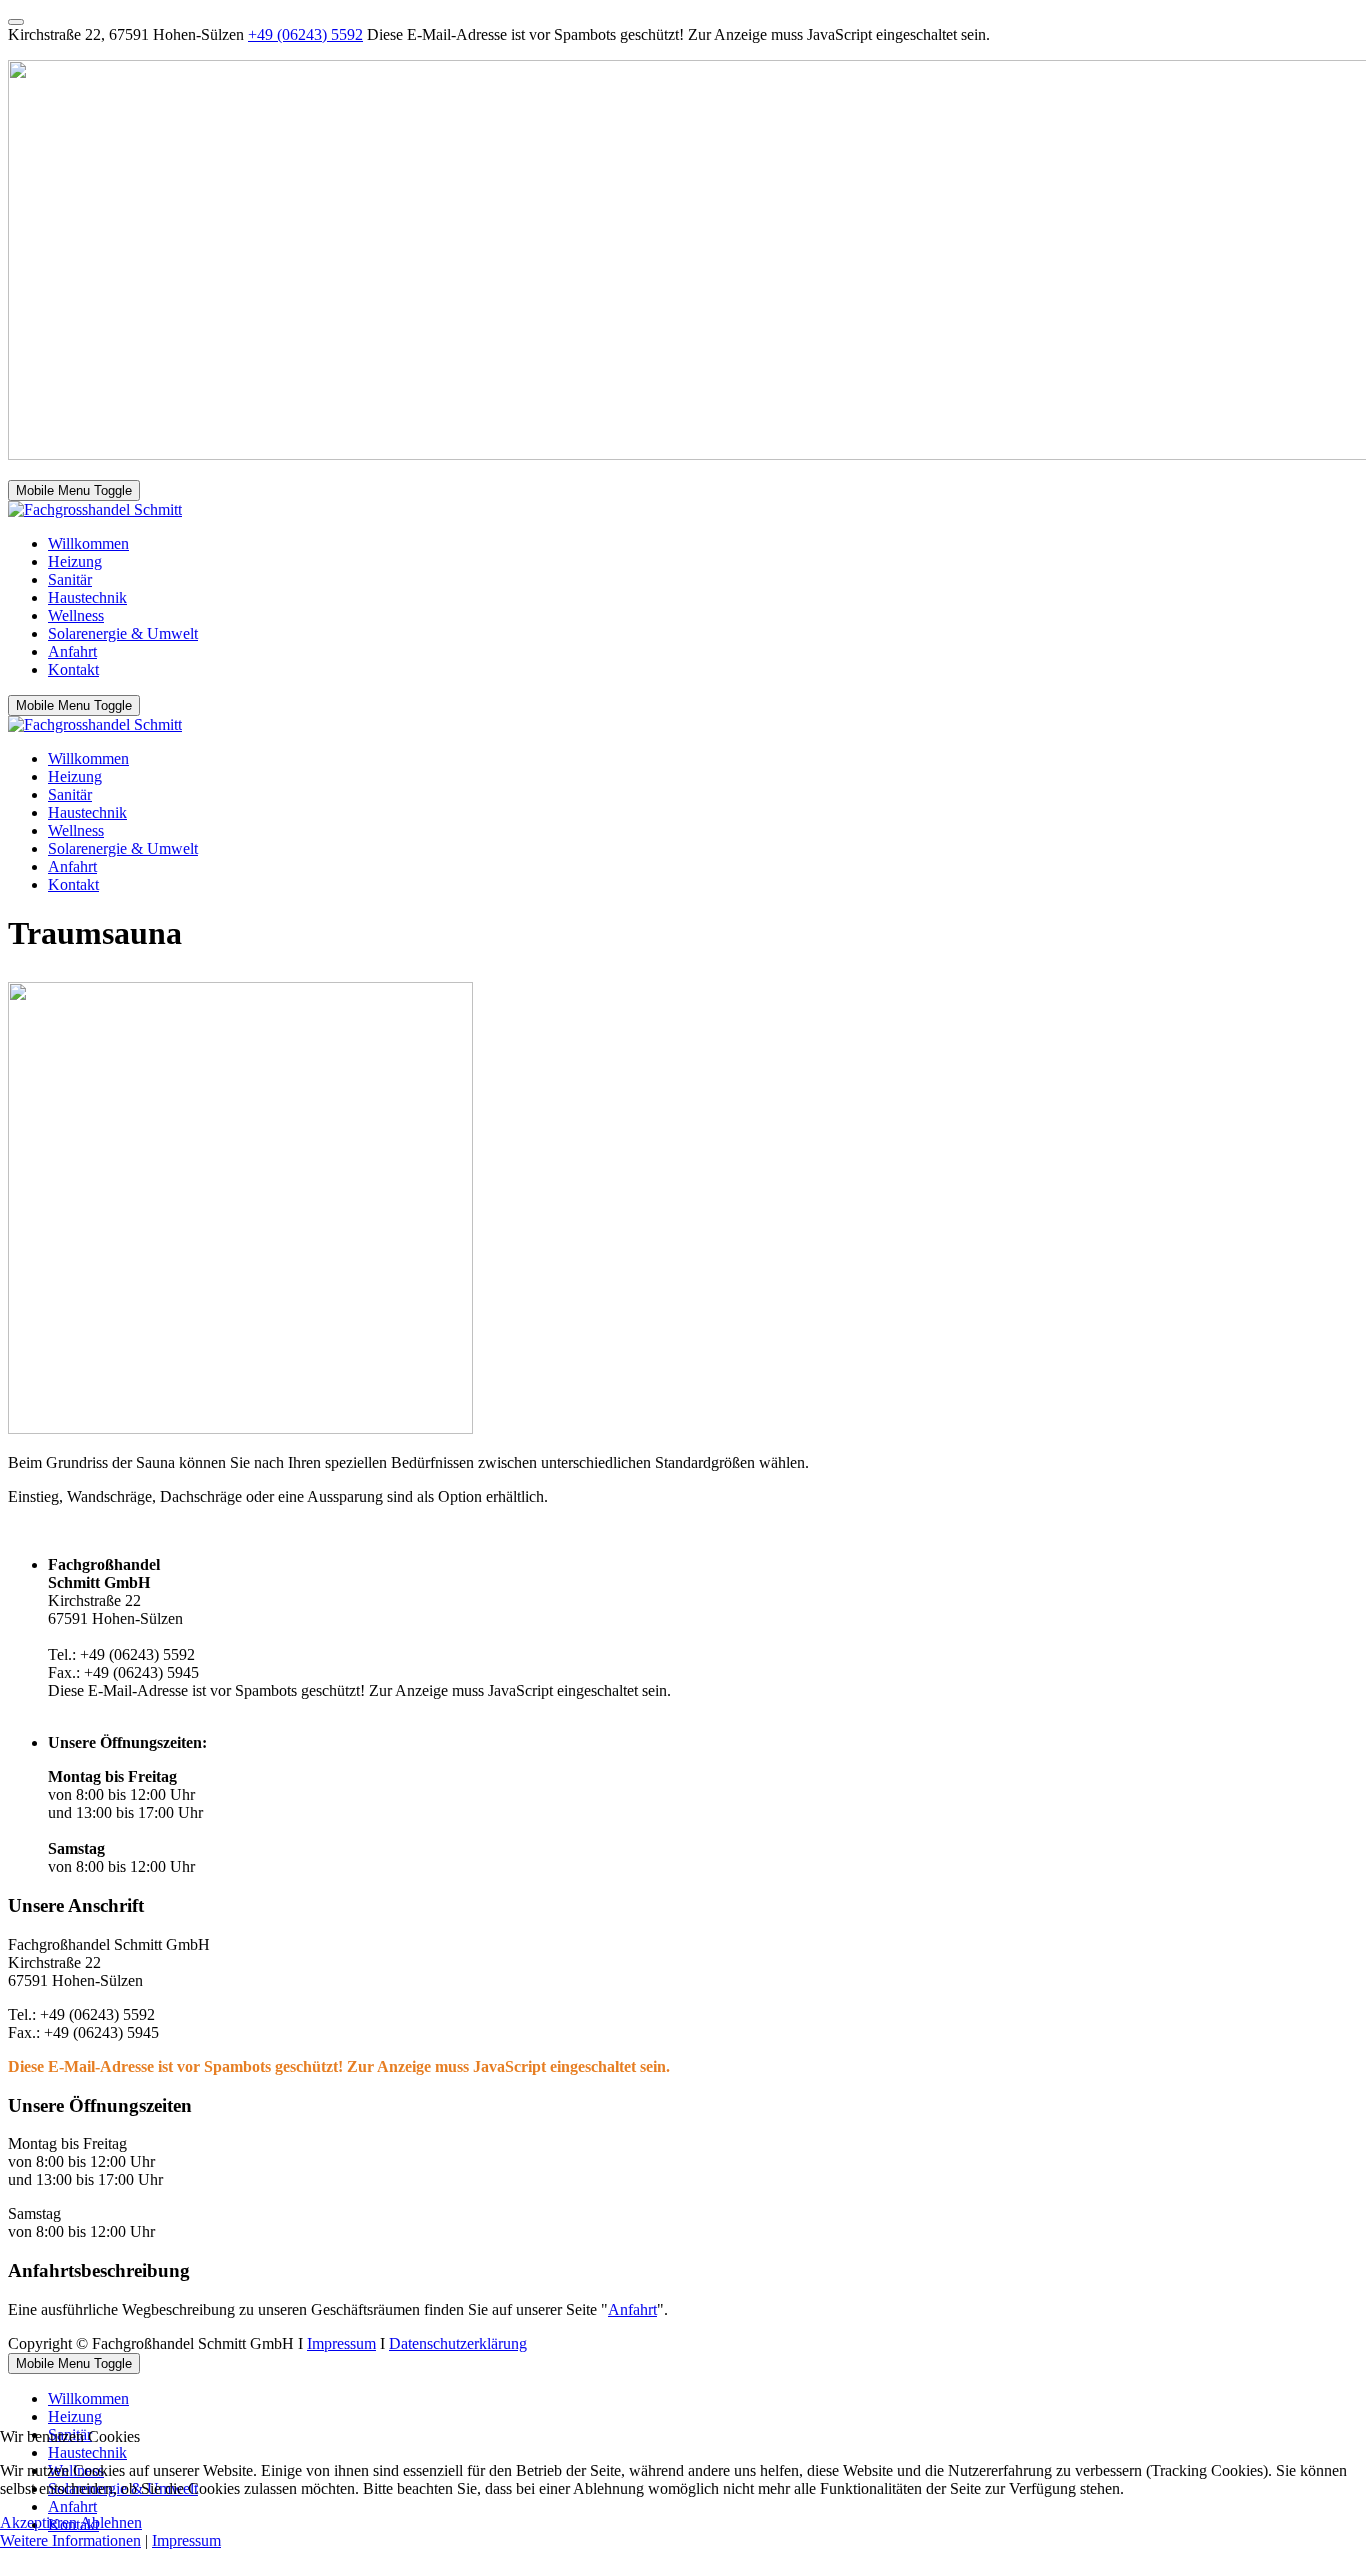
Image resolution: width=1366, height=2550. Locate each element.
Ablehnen (111, 2522)
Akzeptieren (38, 2522)
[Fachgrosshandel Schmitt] (95, 509)
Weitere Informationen (70, 2540)
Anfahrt (632, 2309)
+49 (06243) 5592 (305, 34)
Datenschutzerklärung (458, 2343)
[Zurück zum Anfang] (16, 22)
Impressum (341, 2343)
